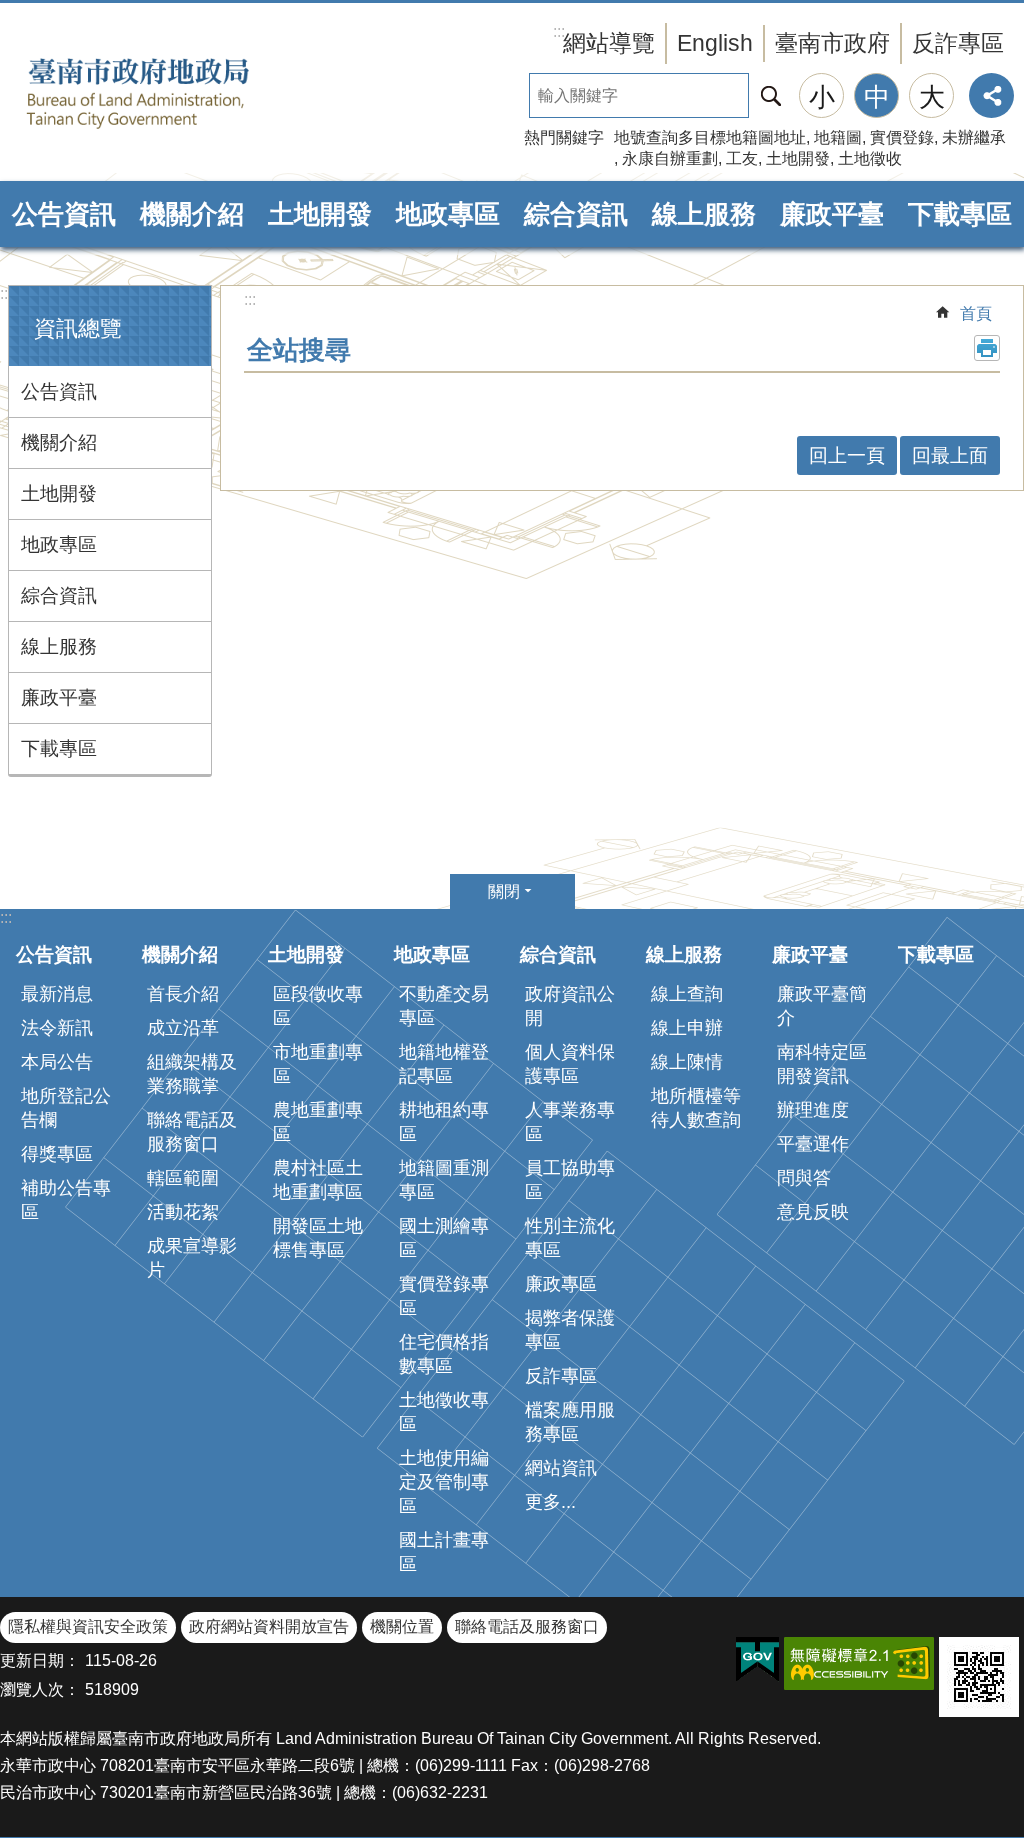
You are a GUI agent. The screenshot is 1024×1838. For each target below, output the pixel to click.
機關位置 (402, 1626)
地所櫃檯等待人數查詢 (696, 1108)
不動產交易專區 (444, 1006)
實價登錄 (902, 137)
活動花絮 (183, 1212)
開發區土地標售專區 (318, 1238)
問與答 (804, 1178)
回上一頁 (847, 455)
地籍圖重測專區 (444, 1180)
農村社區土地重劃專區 (318, 1180)
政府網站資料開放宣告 (269, 1626)
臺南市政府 (832, 43)
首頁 (976, 313)
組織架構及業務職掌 (192, 1074)
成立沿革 (183, 1028)
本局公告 (57, 1062)
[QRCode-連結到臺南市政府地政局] (979, 1677)
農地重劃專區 (318, 1122)
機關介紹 (192, 214)
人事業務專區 (570, 1122)
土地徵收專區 (444, 1412)
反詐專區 (958, 43)
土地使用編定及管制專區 (444, 1482)
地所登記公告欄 (66, 1108)
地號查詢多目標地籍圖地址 (710, 137)
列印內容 (987, 348)
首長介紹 (183, 994)
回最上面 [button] (950, 455)
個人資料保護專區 (570, 1064)
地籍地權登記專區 (444, 1064)
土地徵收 (870, 158)
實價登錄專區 (444, 1296)
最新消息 (57, 994)
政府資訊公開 (570, 1006)
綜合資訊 (576, 214)
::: (6, 293)
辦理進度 (813, 1110)
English (715, 43)
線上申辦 (687, 1028)
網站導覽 (609, 43)
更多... (550, 1502)
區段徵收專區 (318, 1006)
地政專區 (448, 214)
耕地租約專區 (444, 1122)
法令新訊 (57, 1028)
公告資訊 (64, 214)
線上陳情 (687, 1062)
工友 (742, 158)
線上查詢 (687, 994)
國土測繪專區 (444, 1238)
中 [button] (877, 97)
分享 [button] (991, 95)
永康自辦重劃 (670, 158)
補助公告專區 (66, 1200)
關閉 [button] (504, 891)
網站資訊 (561, 1468)
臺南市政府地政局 (170, 93)
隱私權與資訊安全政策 (88, 1626)
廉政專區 (561, 1284)
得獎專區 (57, 1154)
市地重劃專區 (318, 1064)
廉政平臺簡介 (822, 1006)
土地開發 (798, 158)
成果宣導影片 (192, 1258)
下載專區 (960, 214)
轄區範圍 (183, 1178)
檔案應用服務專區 (570, 1422)
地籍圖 (838, 137)
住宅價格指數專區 (444, 1354)
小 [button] (822, 97)
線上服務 (704, 214)
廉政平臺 (832, 214)
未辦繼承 (974, 137)
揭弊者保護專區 (570, 1330)
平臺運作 (813, 1144)
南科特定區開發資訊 (822, 1064)
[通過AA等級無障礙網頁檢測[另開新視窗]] (859, 1663)
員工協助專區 (570, 1180)
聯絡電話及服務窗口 (192, 1132)
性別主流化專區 (570, 1238)
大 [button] (932, 97)
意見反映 (813, 1212)
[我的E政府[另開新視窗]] (757, 1660)
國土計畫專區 (444, 1552)
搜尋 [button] (771, 95)
